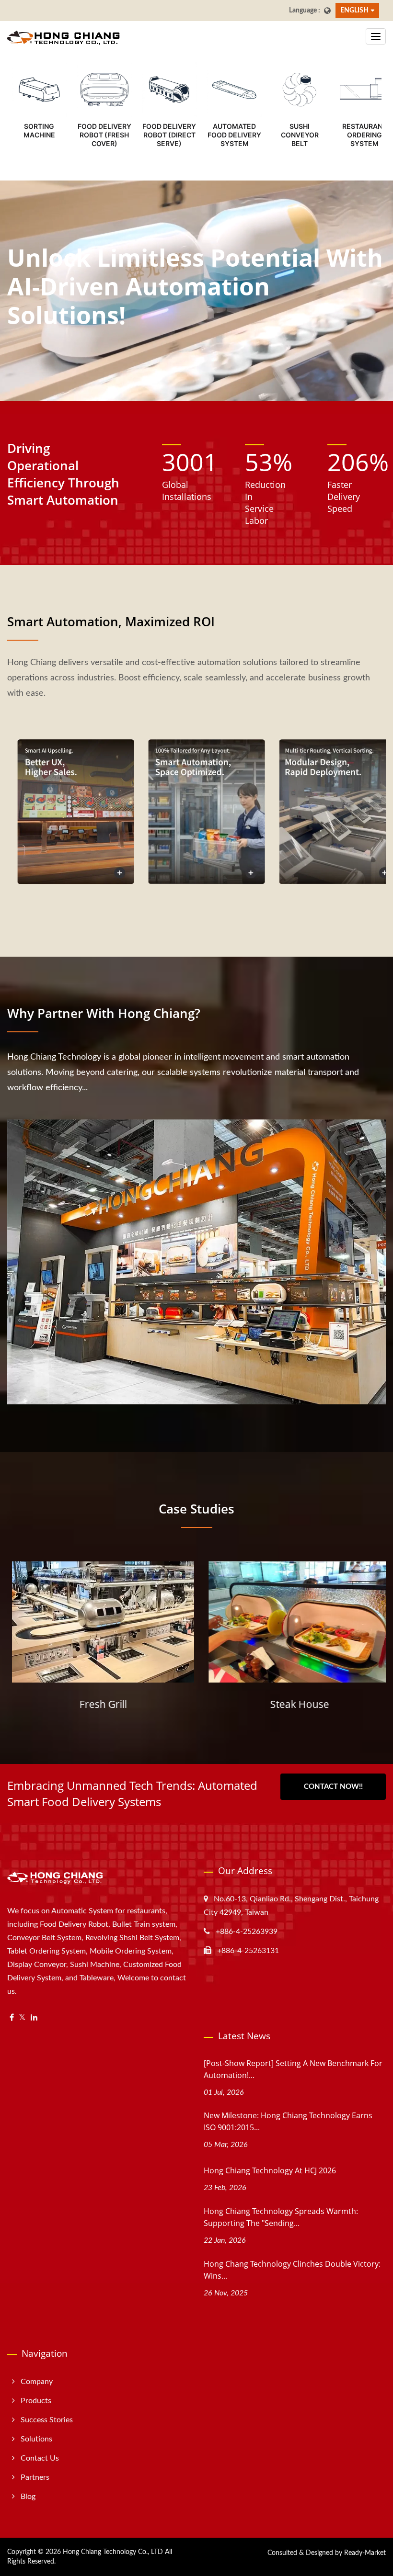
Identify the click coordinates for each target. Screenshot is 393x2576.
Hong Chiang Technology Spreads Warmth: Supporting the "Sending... (281, 2217)
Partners (35, 2477)
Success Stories (47, 2420)
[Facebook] (12, 2018)
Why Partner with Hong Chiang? (104, 1013)
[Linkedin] (34, 2018)
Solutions (36, 2439)
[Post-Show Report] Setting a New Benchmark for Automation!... (293, 2069)
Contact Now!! (333, 1787)
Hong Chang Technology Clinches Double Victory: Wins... (292, 2270)
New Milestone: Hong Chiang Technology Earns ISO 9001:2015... (288, 2121)
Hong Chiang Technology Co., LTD (113, 2552)
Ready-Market (365, 2553)
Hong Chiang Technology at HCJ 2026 (270, 2170)
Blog (28, 2497)
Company (37, 2382)
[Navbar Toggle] (376, 36)
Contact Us (40, 2458)
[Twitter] (22, 2018)
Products (36, 2401)
